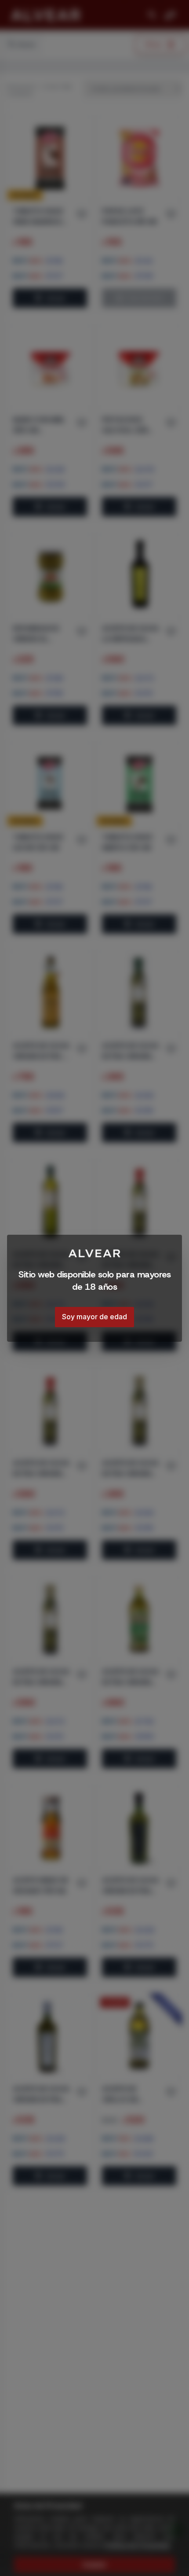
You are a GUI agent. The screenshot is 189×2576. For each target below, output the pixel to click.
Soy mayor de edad (94, 1317)
